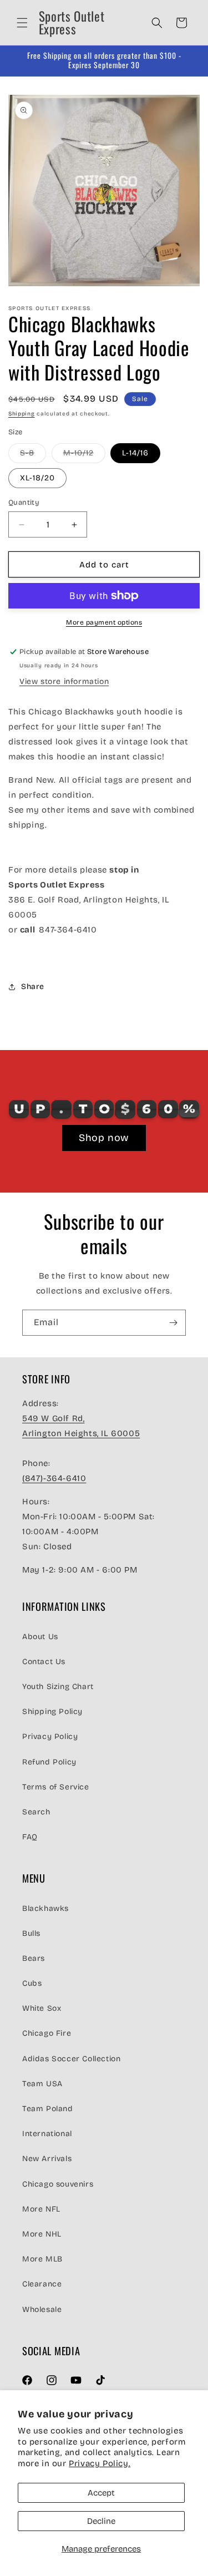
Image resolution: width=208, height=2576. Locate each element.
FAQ (30, 1837)
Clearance (42, 2284)
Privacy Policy (50, 1736)
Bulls (31, 1933)
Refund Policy (49, 1762)
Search (36, 1812)
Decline (101, 2521)
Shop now (104, 1138)
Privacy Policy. (100, 2463)
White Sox (42, 2008)
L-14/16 (135, 453)
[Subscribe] (173, 1323)
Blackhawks (45, 1908)
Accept (101, 2493)
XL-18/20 (37, 478)
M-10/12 (84, 455)
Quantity (24, 503)
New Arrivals (47, 2159)
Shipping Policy (52, 1712)
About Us (40, 1637)
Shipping (22, 414)
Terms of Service (56, 1787)
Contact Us (44, 1662)
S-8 (33, 455)
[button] (22, 23)
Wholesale (42, 2309)
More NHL (42, 2234)
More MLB (42, 2259)
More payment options (104, 622)
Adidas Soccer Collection (71, 2059)
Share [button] (33, 987)
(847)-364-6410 (54, 1478)
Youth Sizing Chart (58, 1687)
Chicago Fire (47, 2033)
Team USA (42, 2084)
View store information (64, 681)
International (47, 2134)
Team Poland (48, 2109)
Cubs (32, 1983)
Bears (34, 1958)
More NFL (41, 2209)
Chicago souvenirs (58, 2184)
